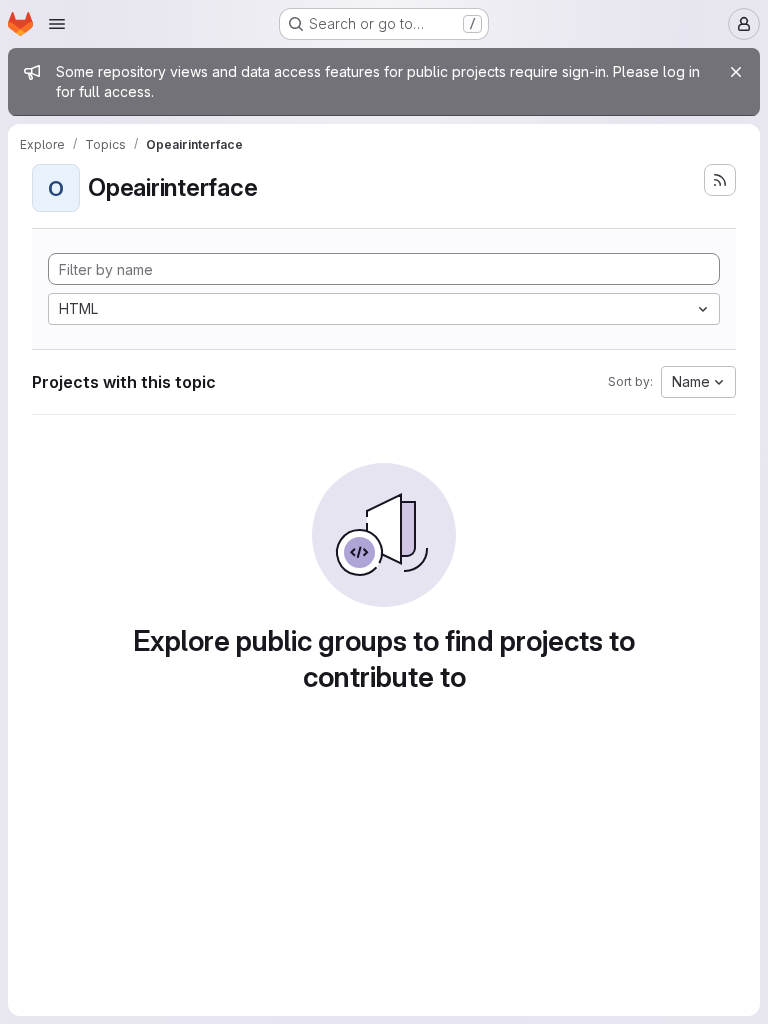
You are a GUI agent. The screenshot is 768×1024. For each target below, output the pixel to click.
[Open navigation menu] (57, 24)
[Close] (736, 72)
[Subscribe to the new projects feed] (720, 180)
